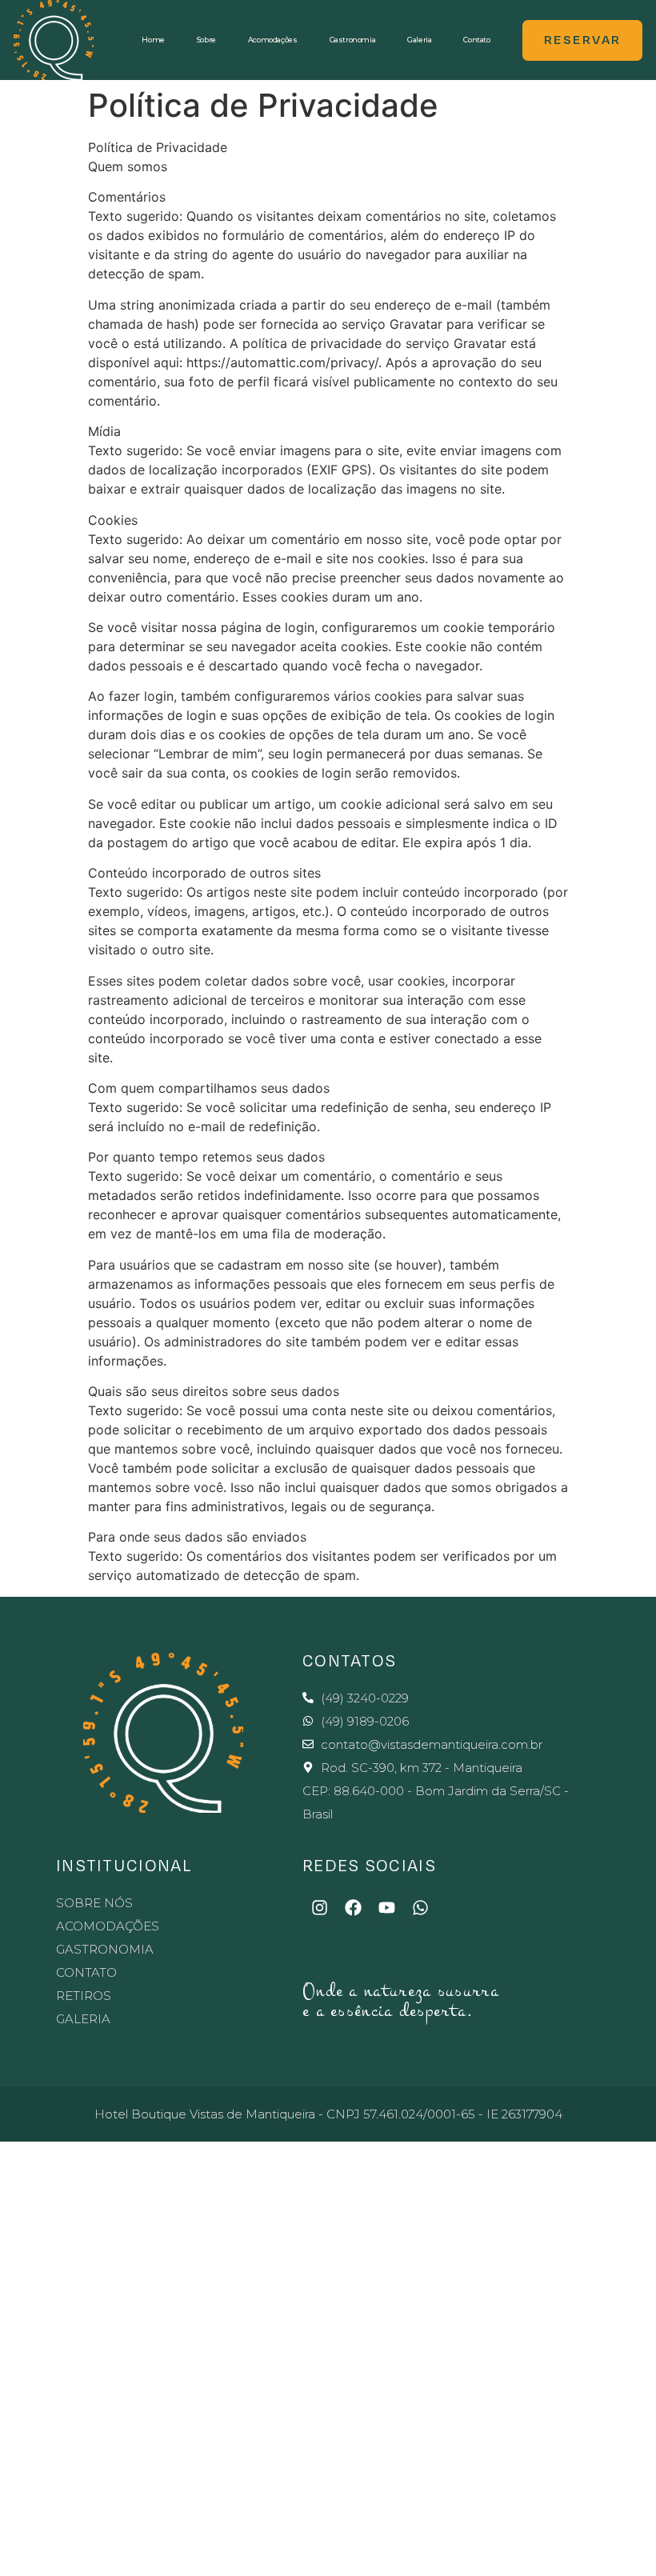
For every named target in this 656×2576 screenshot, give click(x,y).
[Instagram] (319, 1908)
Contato (476, 40)
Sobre (206, 40)
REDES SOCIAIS (369, 1866)
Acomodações (273, 40)
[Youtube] (386, 1908)
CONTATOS (349, 1661)
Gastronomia (353, 40)
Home (153, 40)
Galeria (419, 40)
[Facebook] (353, 1908)
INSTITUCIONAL (124, 1866)
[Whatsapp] (420, 1908)
